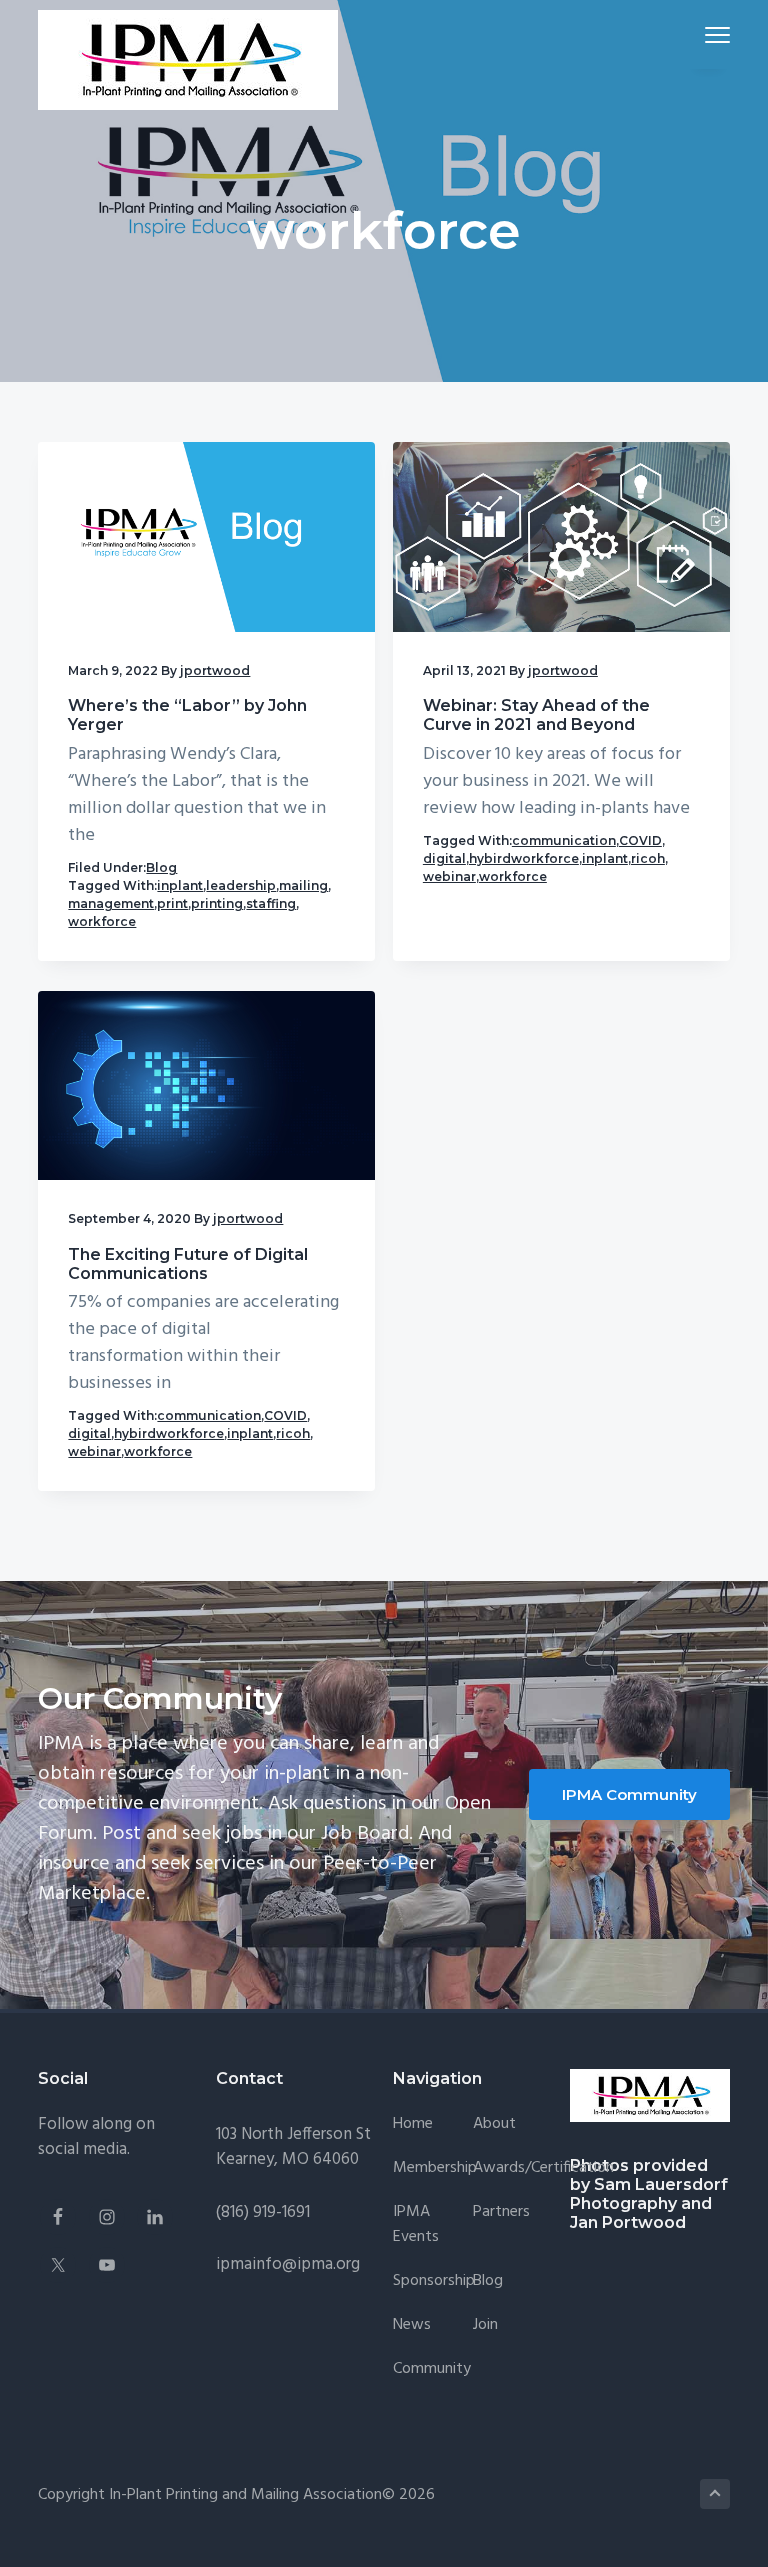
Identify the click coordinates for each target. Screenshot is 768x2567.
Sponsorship (434, 2281)
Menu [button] (694, 34)
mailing (303, 885)
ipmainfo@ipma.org (288, 2264)
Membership (435, 2168)
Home (413, 2124)
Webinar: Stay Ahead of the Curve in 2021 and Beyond (536, 715)
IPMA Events (416, 2225)
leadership (241, 885)
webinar (449, 876)
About (494, 2124)
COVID (640, 840)
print (172, 903)
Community (432, 2369)
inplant (180, 885)
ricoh (648, 858)
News (412, 2325)
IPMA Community (629, 1794)
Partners (501, 2212)
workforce (102, 921)
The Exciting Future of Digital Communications (188, 1264)
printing (217, 903)
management (111, 903)
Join (485, 2325)
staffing (271, 903)
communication (564, 840)
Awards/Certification (543, 2168)
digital (444, 858)
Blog (161, 867)
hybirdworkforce (524, 858)
